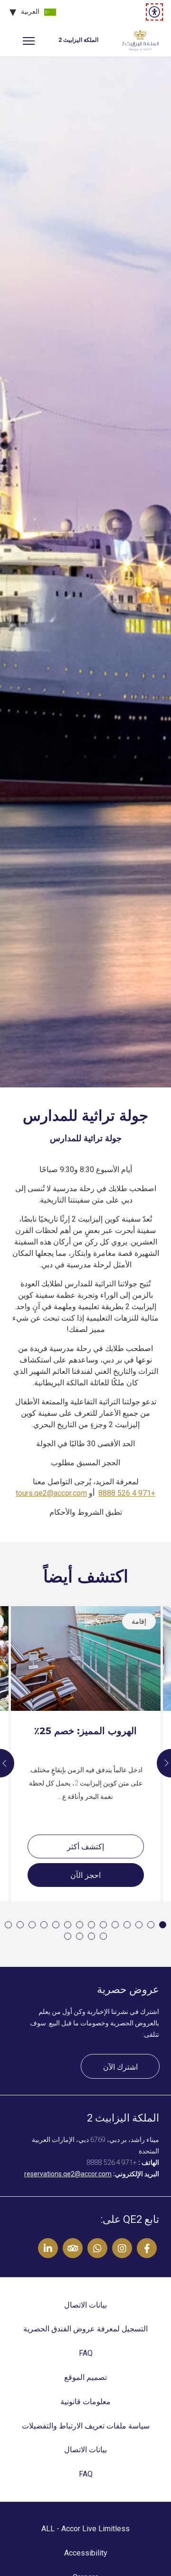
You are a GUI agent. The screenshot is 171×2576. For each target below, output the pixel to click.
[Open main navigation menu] (28, 40)
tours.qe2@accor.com (51, 1493)
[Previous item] (164, 1763)
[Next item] (7, 1763)
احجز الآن (85, 1875)
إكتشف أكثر (85, 1847)
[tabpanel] (85, 572)
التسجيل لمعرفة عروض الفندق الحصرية (85, 2329)
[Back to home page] (140, 40)
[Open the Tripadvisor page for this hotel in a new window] (73, 2248)
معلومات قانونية (85, 2402)
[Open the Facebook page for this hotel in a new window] (147, 2248)
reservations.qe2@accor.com (68, 2174)
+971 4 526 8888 (127, 1493)
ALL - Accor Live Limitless (85, 2529)
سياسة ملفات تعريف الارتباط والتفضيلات (86, 2426)
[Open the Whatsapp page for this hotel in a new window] (97, 2248)
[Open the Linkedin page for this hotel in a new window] (48, 2248)
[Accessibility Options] (154, 12)
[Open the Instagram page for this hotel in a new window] (122, 2248)
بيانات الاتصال (85, 2305)
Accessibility (86, 2553)
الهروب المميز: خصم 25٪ (85, 1731)
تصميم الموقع (85, 2377)
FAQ (86, 2353)
